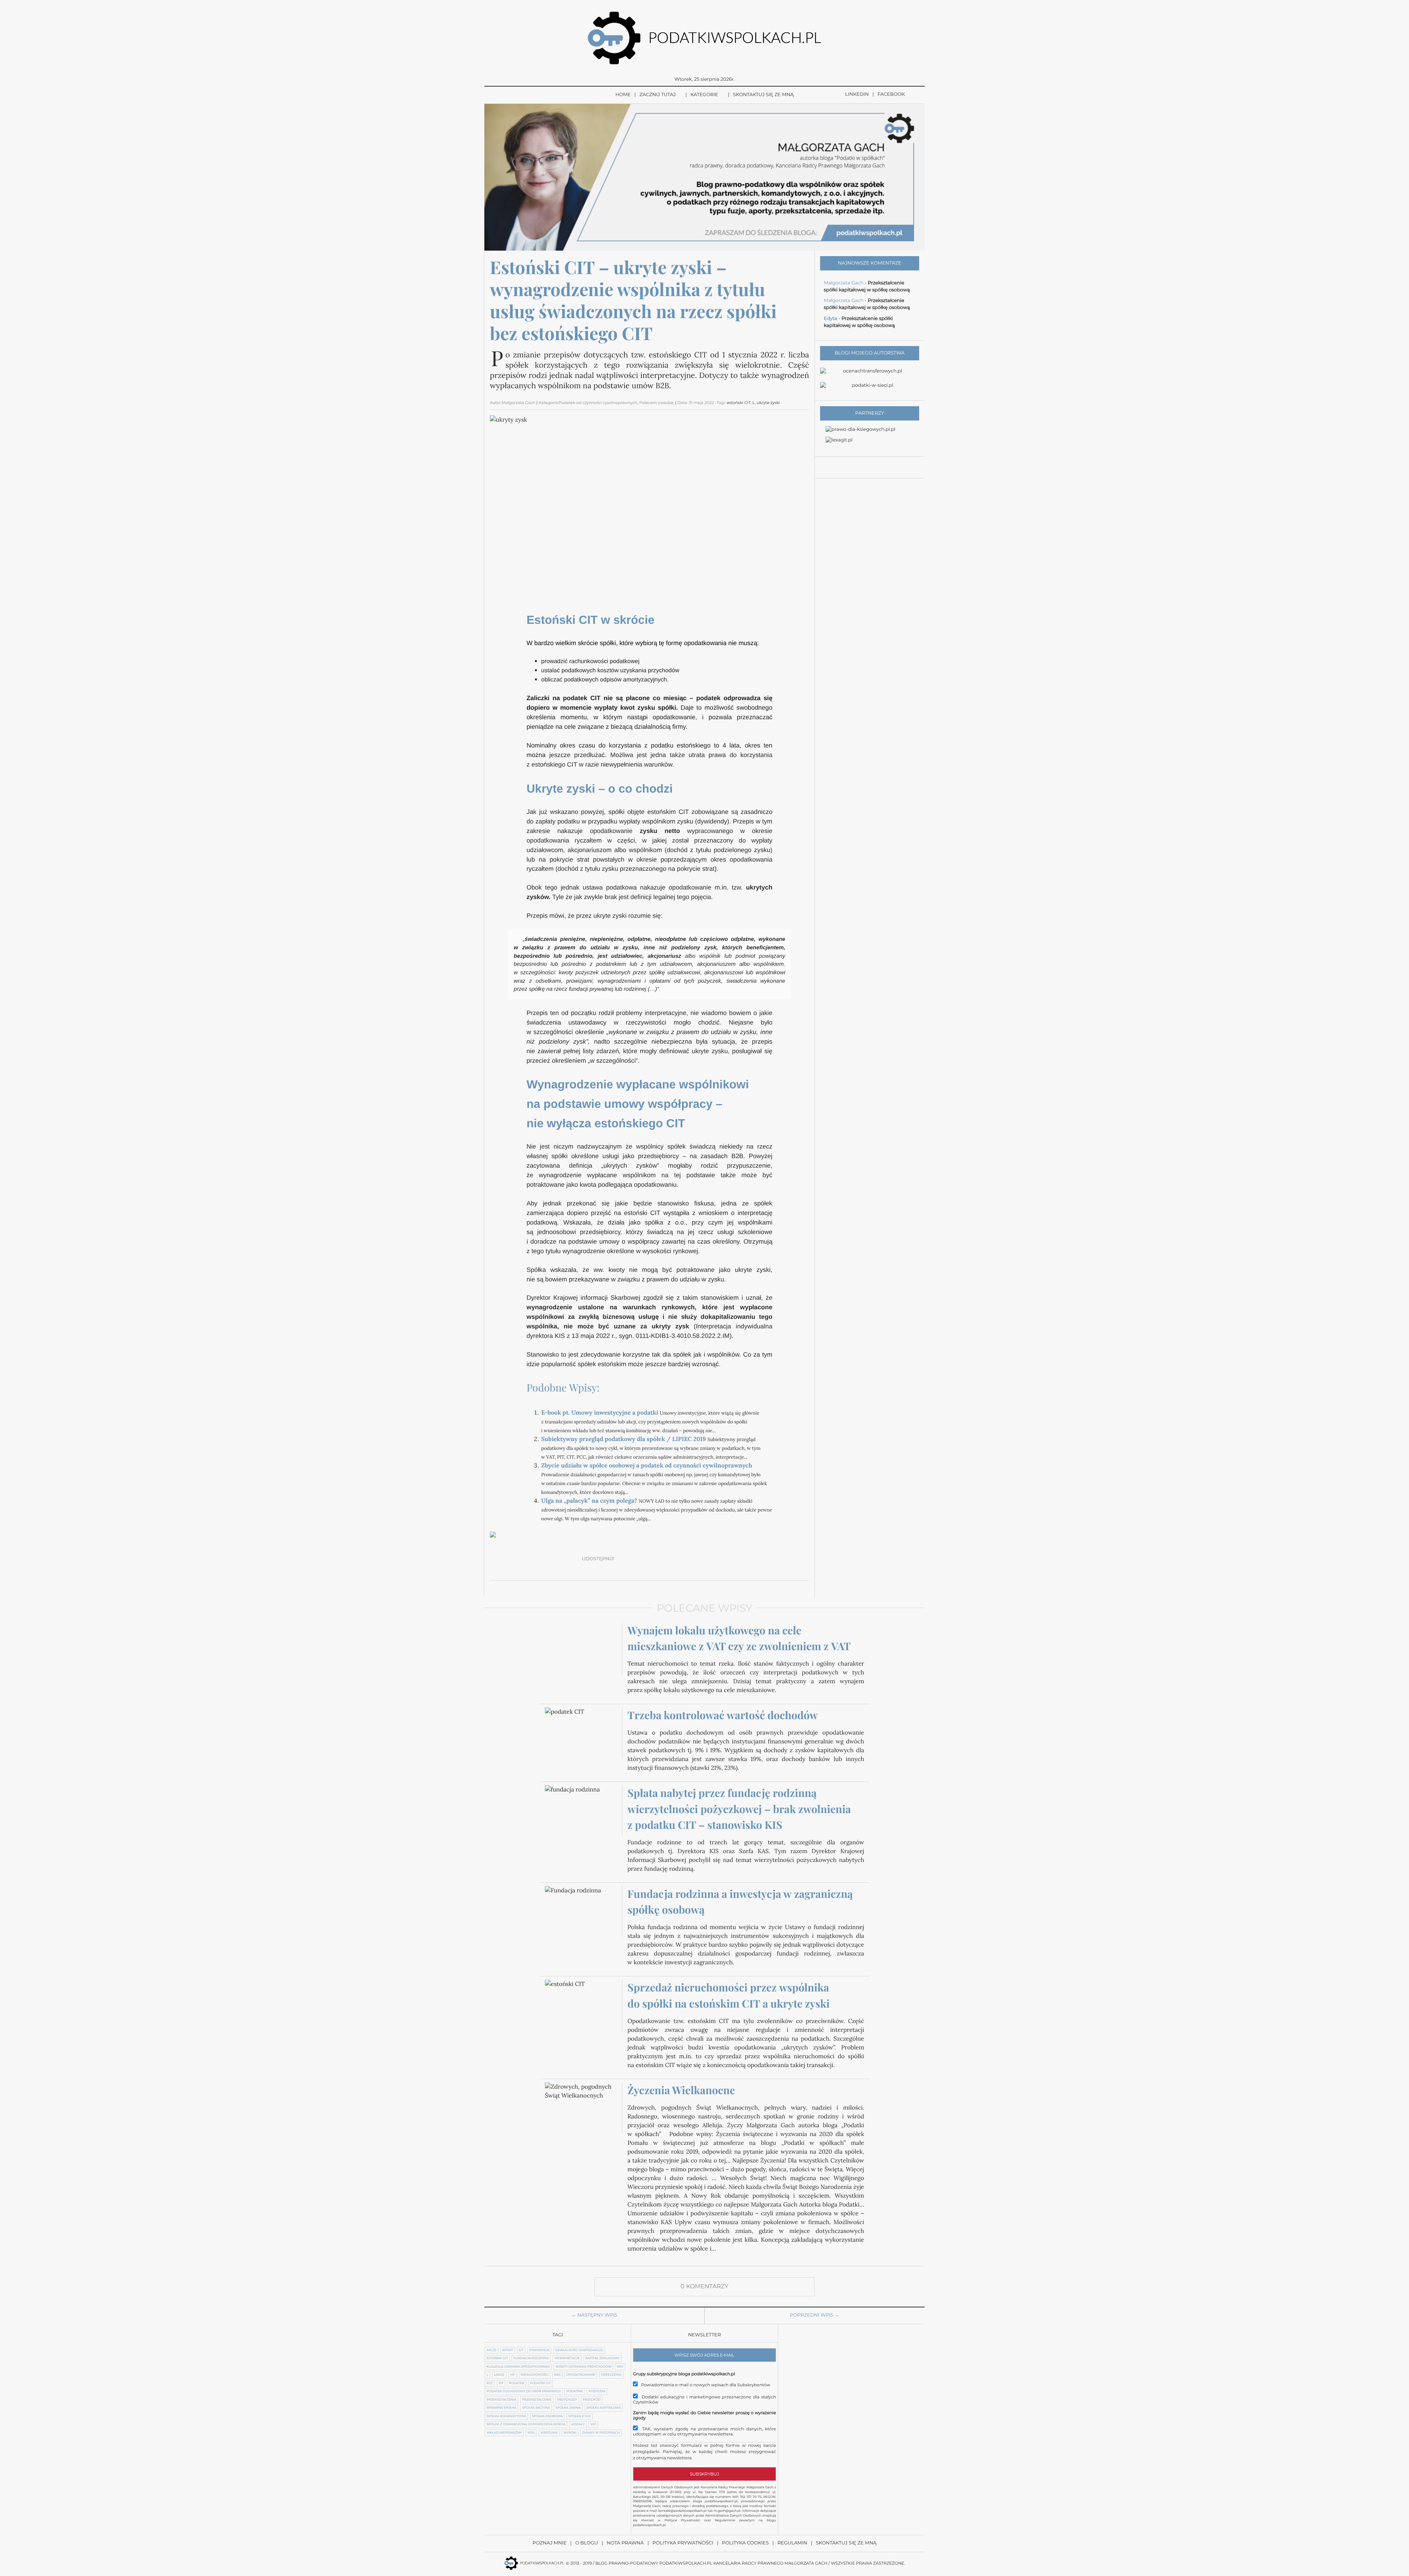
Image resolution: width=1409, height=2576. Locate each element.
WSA (531, 2433)
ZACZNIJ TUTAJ (658, 95)
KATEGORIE (704, 95)
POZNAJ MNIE (549, 2543)
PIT (501, 2383)
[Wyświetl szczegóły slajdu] (704, 177)
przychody (567, 2400)
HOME (623, 95)
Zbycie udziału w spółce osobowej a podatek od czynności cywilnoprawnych (647, 1466)
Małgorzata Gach (844, 283)
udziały (578, 2424)
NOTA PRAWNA (625, 2543)
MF (512, 2375)
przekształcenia (501, 2400)
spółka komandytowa (506, 2416)
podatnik (574, 2391)
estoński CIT (739, 403)
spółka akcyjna (536, 2408)
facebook (891, 94)
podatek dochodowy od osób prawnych (524, 2391)
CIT (521, 2350)
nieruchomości (534, 2375)
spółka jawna (568, 2408)
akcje (491, 2350)
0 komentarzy (704, 2287)
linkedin (857, 94)
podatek (517, 2383)
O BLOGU (587, 2543)
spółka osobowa (547, 2416)
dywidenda (539, 2350)
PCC (490, 2383)
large (499, 2375)
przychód (592, 2400)
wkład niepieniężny (504, 2433)
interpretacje (567, 2358)
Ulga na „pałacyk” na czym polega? (589, 1501)
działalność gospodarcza (579, 2350)
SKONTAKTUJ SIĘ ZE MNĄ (763, 95)
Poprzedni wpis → (815, 2315)
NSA (557, 2375)
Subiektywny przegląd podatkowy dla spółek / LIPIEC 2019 (624, 1439)
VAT (593, 2424)
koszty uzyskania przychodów (583, 2367)
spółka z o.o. (580, 2416)
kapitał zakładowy (603, 2358)
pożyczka (597, 2391)
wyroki (570, 2433)
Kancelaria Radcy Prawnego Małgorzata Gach (770, 2563)
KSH (620, 2367)
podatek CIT (540, 2383)
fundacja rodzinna (531, 2358)
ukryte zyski (768, 403)
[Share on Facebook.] (625, 1559)
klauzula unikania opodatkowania (518, 2367)
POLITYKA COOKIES (745, 2543)
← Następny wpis (595, 2315)
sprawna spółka (501, 2408)
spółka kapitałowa (604, 2408)
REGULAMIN (792, 2543)
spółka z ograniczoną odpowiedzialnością (526, 2424)
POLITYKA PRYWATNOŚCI (683, 2543)
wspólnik (549, 2433)
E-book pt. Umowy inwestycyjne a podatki (600, 1413)
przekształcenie (537, 2400)
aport (508, 2350)
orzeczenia (611, 2375)
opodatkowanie (581, 2375)
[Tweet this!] (642, 1559)
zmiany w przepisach (601, 2433)
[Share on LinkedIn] (677, 1559)
